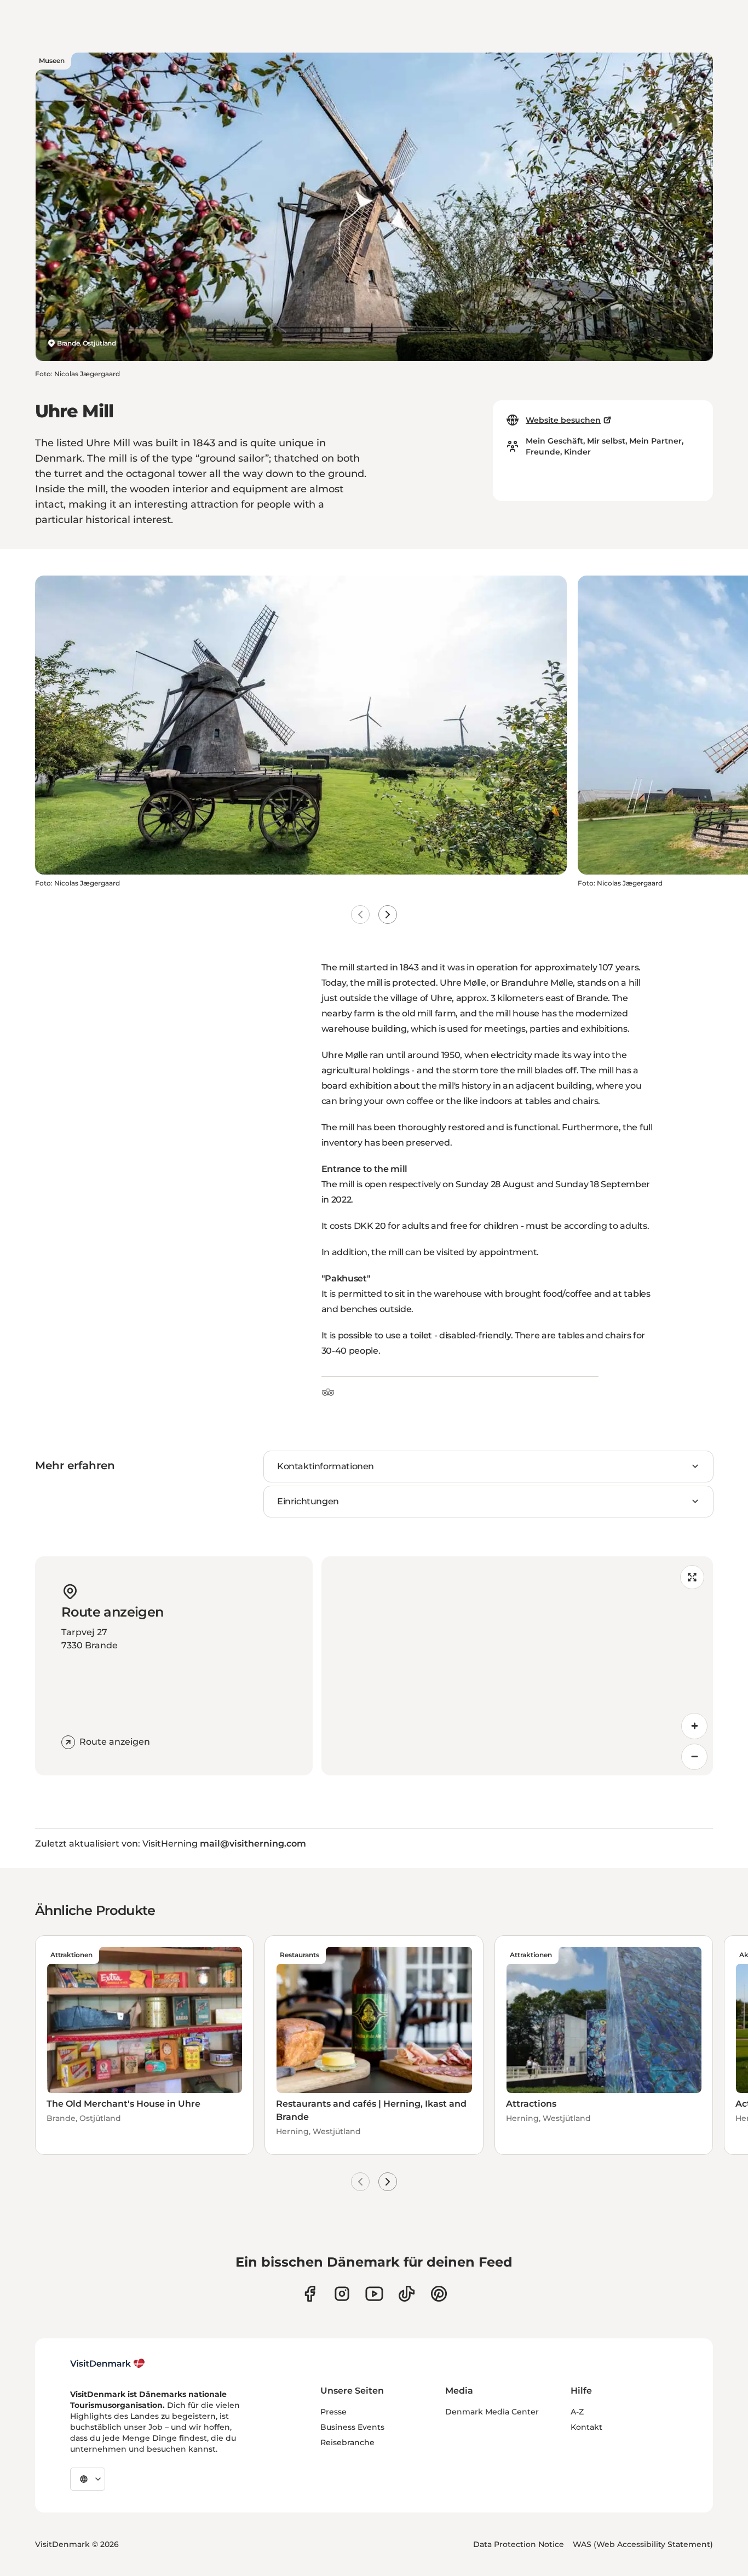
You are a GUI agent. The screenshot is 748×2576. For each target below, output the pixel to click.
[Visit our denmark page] (310, 2294)
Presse (333, 2412)
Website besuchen (563, 420)
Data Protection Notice (519, 2544)
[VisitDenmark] (108, 2364)
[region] (517, 1666)
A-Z (577, 2412)
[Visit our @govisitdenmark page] (407, 2294)
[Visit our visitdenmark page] (374, 2294)
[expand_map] (692, 1577)
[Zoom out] (694, 1757)
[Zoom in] (694, 1726)
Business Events (352, 2427)
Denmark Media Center (492, 2412)
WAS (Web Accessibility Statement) (643, 2544)
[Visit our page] (342, 2294)
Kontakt (586, 2427)
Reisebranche (347, 2442)
